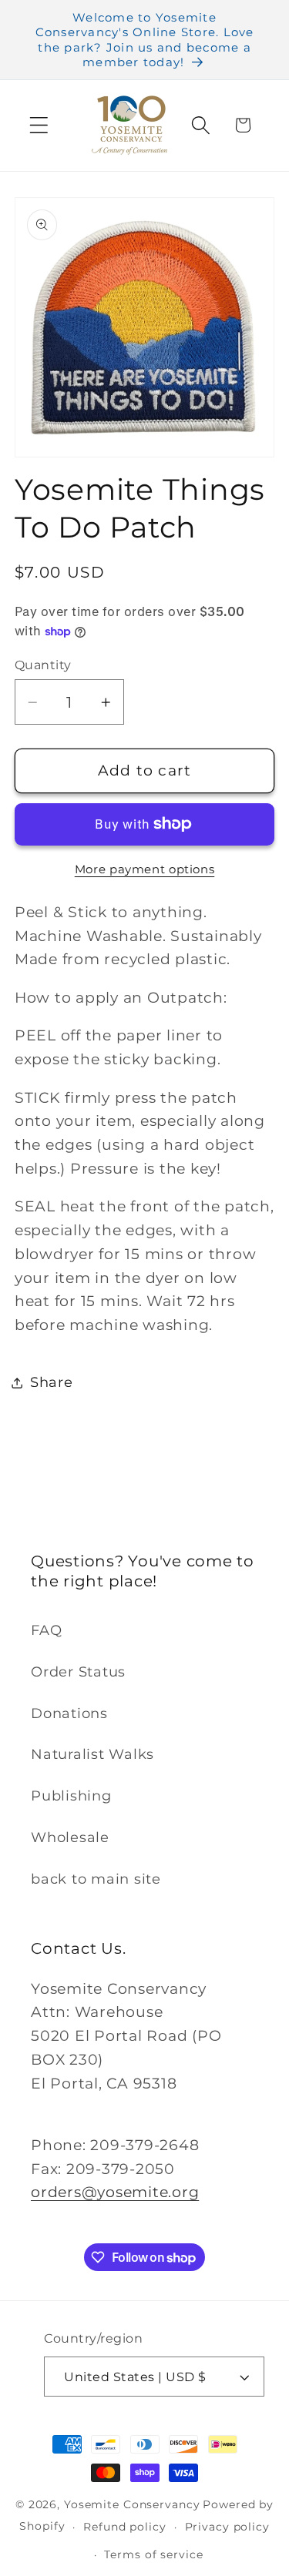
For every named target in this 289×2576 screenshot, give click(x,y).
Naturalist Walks (92, 1754)
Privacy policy (227, 2527)
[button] (39, 125)
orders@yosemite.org (115, 2192)
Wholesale (70, 1837)
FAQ (46, 1630)
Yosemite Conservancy (132, 2504)
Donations (69, 1713)
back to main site (96, 1879)
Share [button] (52, 1382)
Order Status (78, 1672)
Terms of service (153, 2554)
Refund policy (124, 2527)
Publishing (71, 1795)
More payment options (145, 869)
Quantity (43, 665)
